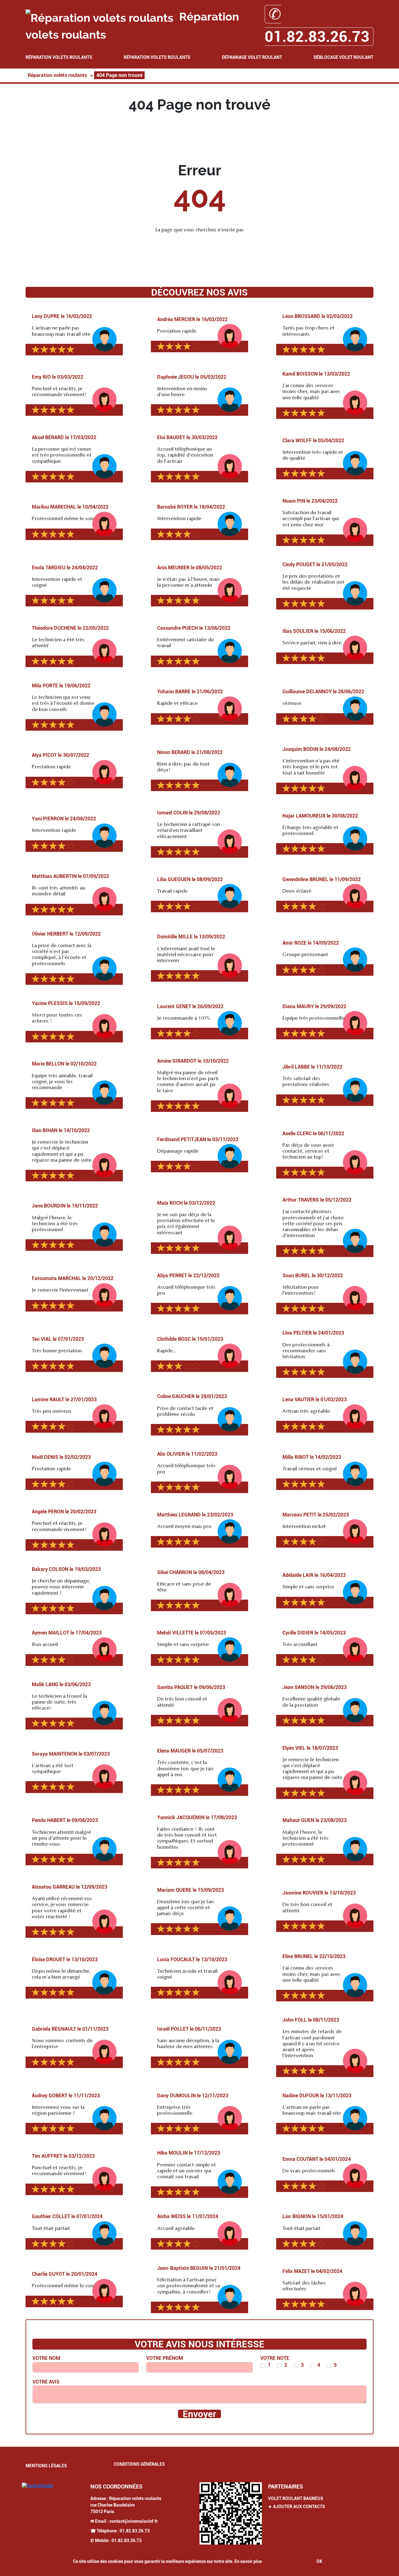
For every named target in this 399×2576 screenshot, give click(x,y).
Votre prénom (165, 2358)
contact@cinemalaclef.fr (134, 2521)
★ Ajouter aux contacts (297, 2507)
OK (319, 2561)
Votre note (275, 2358)
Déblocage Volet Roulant (344, 57)
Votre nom (46, 2358)
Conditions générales (139, 2464)
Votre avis (46, 2382)
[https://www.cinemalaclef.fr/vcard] (231, 2513)
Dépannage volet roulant (252, 57)
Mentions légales (46, 2466)
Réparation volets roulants (59, 57)
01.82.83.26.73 (135, 2531)
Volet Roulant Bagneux (296, 2498)
